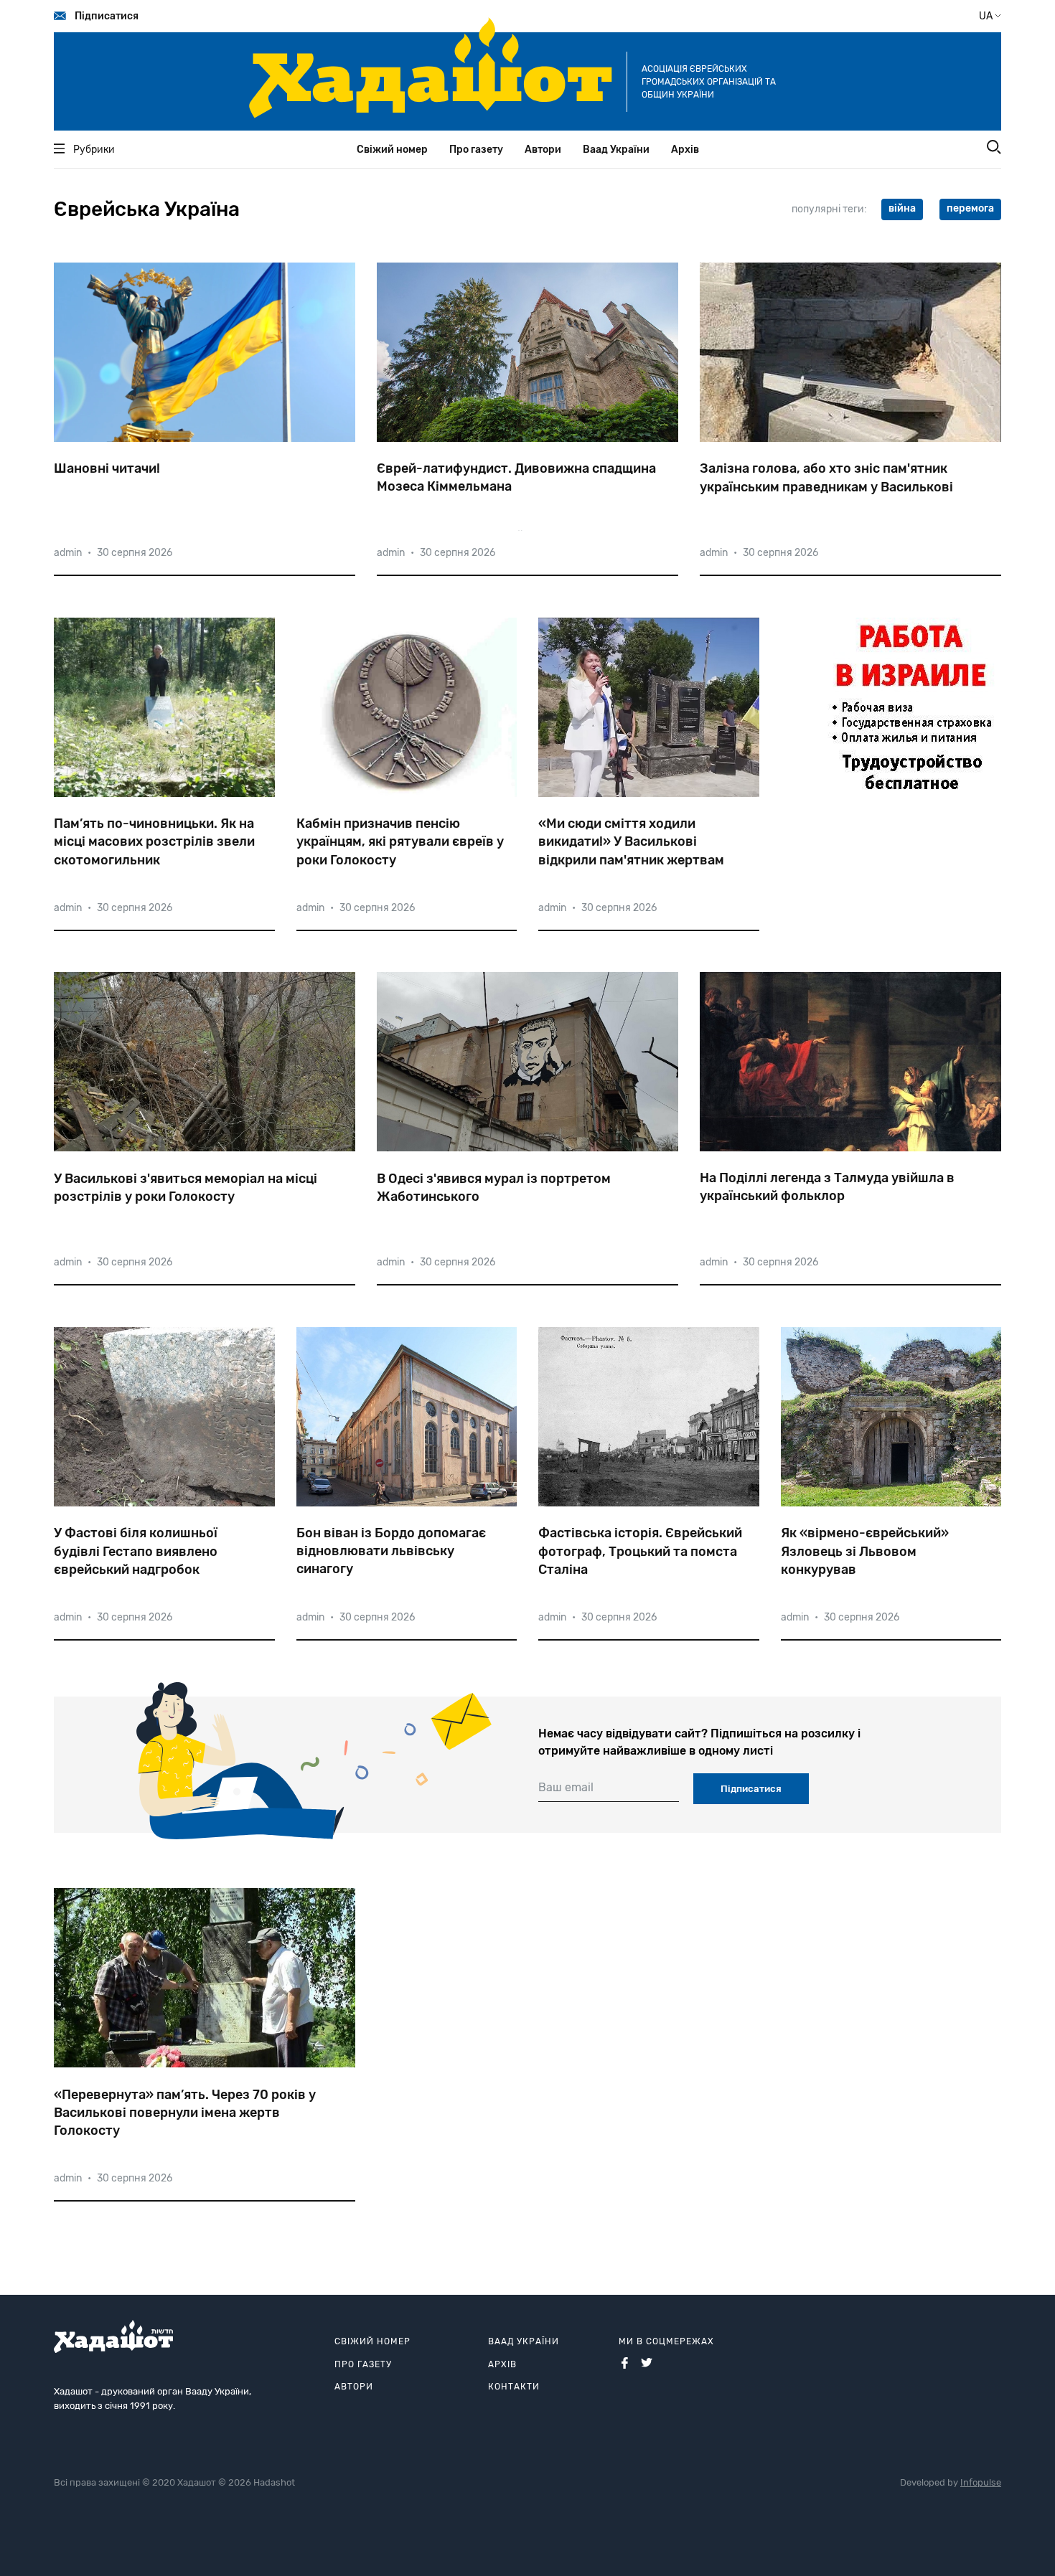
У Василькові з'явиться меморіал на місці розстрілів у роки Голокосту (186, 1188)
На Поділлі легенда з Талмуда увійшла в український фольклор (827, 1187)
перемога (970, 208)
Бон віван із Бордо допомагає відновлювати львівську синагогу (391, 1551)
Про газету (476, 150)
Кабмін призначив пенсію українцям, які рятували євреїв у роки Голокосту (400, 841)
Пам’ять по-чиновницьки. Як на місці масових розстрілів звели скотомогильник (154, 841)
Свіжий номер (392, 150)
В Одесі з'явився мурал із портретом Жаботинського (494, 1188)
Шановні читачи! (107, 468)
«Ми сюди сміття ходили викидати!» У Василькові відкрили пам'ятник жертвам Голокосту (631, 842)
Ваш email (566, 1787)
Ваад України (616, 150)
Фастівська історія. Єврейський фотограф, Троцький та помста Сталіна (640, 1551)
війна (902, 208)
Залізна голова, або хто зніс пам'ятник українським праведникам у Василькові (826, 477)
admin (68, 553)
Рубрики (94, 150)
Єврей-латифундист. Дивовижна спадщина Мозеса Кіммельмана (516, 477)
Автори (543, 150)
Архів (685, 150)
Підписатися (107, 16)
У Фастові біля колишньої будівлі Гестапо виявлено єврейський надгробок (136, 1551)
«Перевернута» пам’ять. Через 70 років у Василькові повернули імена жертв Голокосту (185, 2113)
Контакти (514, 2387)
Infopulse (981, 2482)
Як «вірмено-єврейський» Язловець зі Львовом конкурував (865, 1551)
